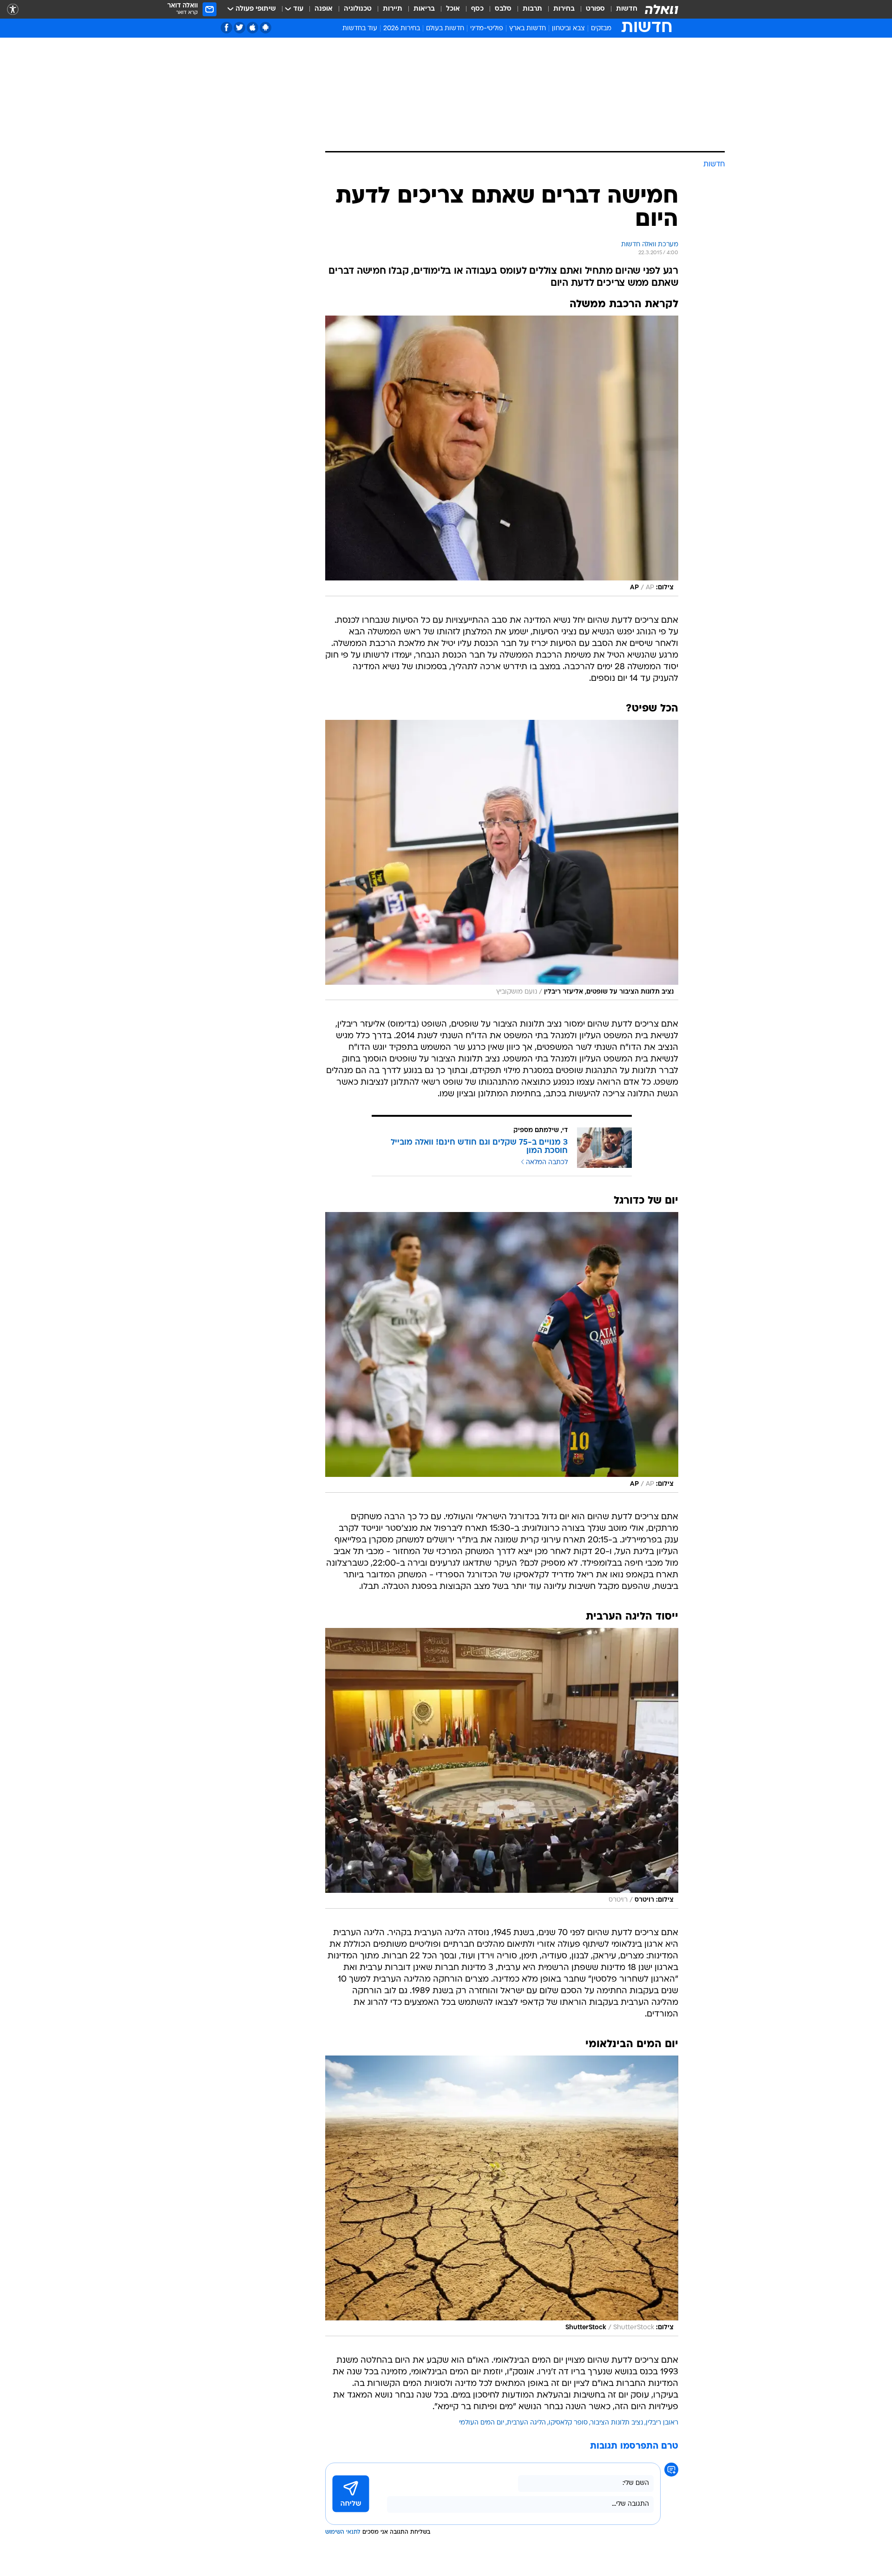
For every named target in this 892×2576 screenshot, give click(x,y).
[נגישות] (13, 10)
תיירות (393, 9)
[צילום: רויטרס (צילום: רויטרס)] (502, 1768)
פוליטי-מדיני (487, 29)
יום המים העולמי (482, 2423)
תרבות (532, 9)
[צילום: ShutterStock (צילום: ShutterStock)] (502, 2196)
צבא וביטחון (568, 29)
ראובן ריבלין (662, 2423)
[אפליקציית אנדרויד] (266, 28)
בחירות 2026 (402, 29)
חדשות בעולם (445, 29)
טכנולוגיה (358, 9)
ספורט (595, 9)
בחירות (564, 9)
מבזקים (601, 29)
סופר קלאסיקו (568, 2423)
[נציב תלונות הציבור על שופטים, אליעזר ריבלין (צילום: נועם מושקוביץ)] (502, 860)
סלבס (503, 9)
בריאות (424, 9)
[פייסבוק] (226, 28)
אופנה (324, 9)
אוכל (453, 9)
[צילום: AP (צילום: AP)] (502, 456)
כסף (477, 9)
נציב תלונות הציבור (617, 2423)
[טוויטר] (239, 28)
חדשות (627, 9)
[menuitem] (621, 9)
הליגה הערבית (526, 2423)
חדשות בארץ (528, 29)
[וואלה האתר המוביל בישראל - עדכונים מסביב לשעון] (662, 9)
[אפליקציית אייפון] (253, 28)
